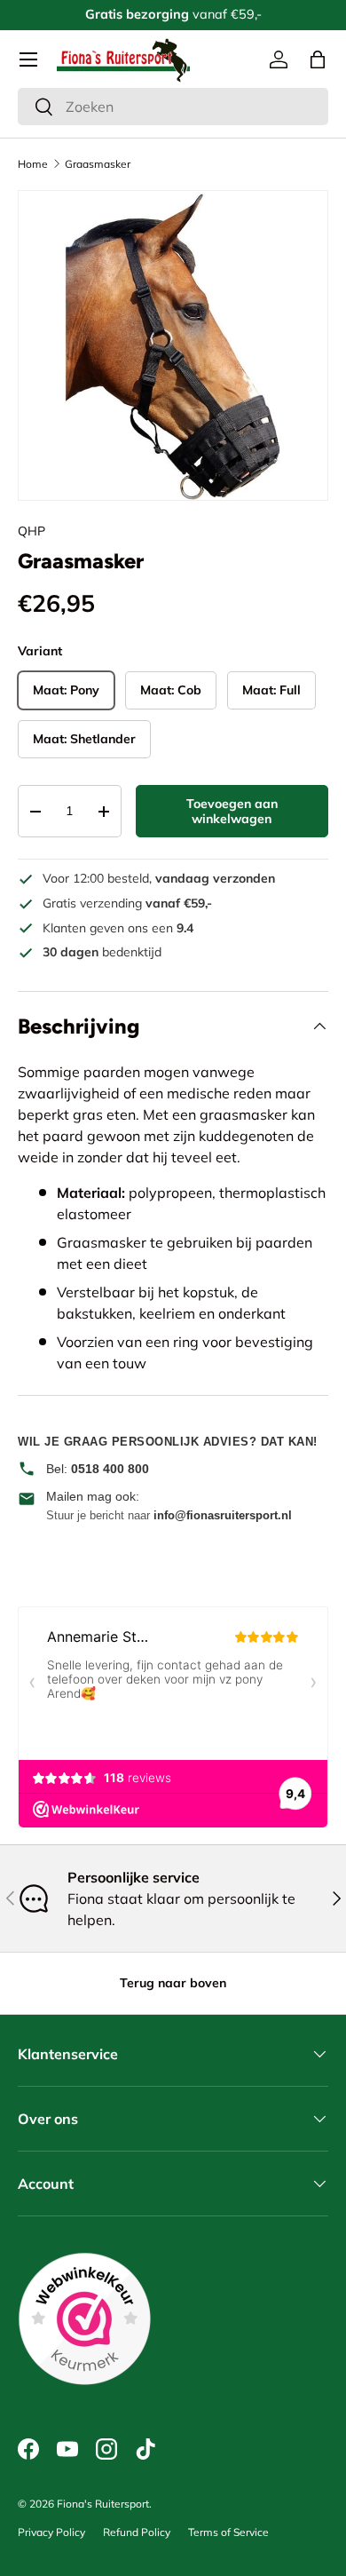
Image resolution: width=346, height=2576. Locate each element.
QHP (31, 531)
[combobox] (173, 107)
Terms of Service (228, 2532)
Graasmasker (98, 164)
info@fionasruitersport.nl (223, 1515)
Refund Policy (137, 2532)
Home (33, 164)
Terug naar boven (173, 1983)
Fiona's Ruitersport (103, 2504)
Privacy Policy (51, 2532)
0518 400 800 (110, 1469)
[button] (318, 59)
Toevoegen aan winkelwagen (232, 811)
